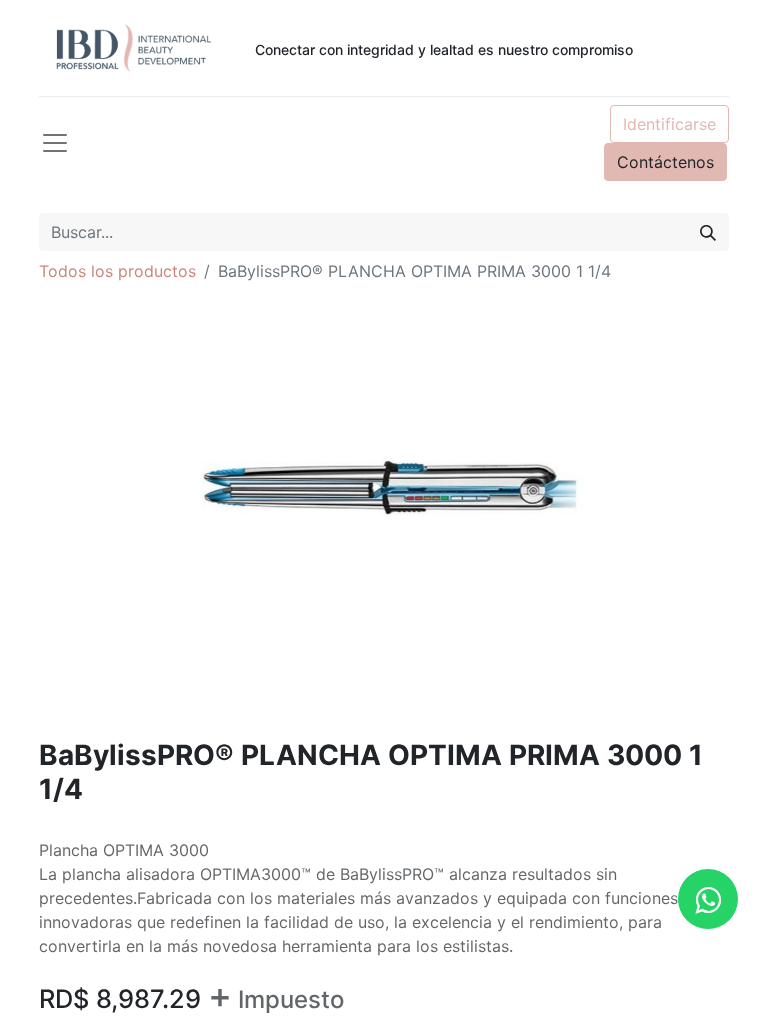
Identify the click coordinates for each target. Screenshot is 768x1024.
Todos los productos (117, 271)
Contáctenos (665, 162)
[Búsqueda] (708, 232)
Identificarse (669, 124)
